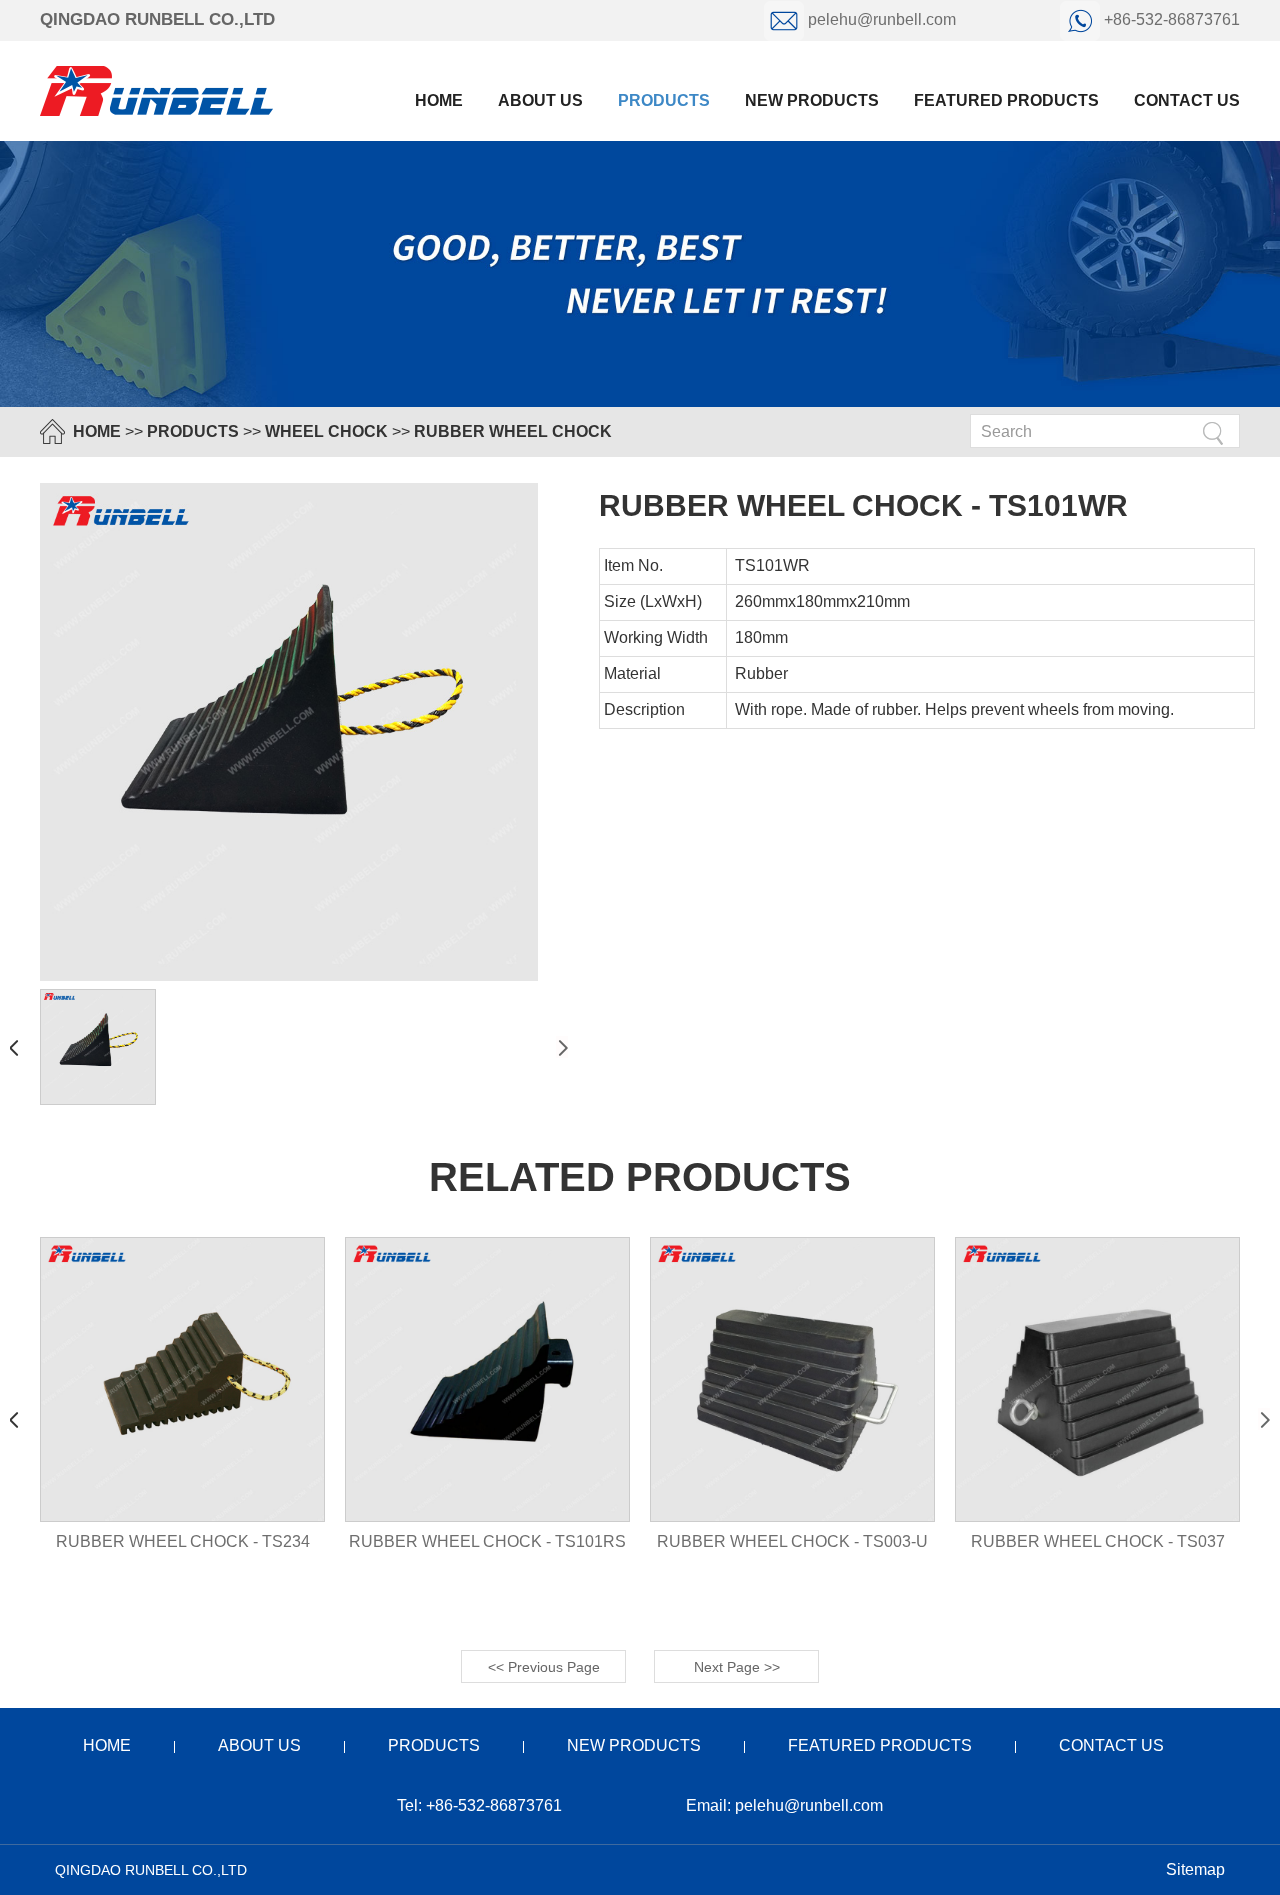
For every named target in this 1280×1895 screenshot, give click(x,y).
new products (812, 100)
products (664, 100)
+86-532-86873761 (1170, 19)
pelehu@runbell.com (882, 19)
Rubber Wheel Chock (513, 431)
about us (540, 100)
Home (439, 100)
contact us (1187, 100)
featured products (1006, 100)
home (107, 1745)
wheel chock (326, 431)
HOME (97, 431)
